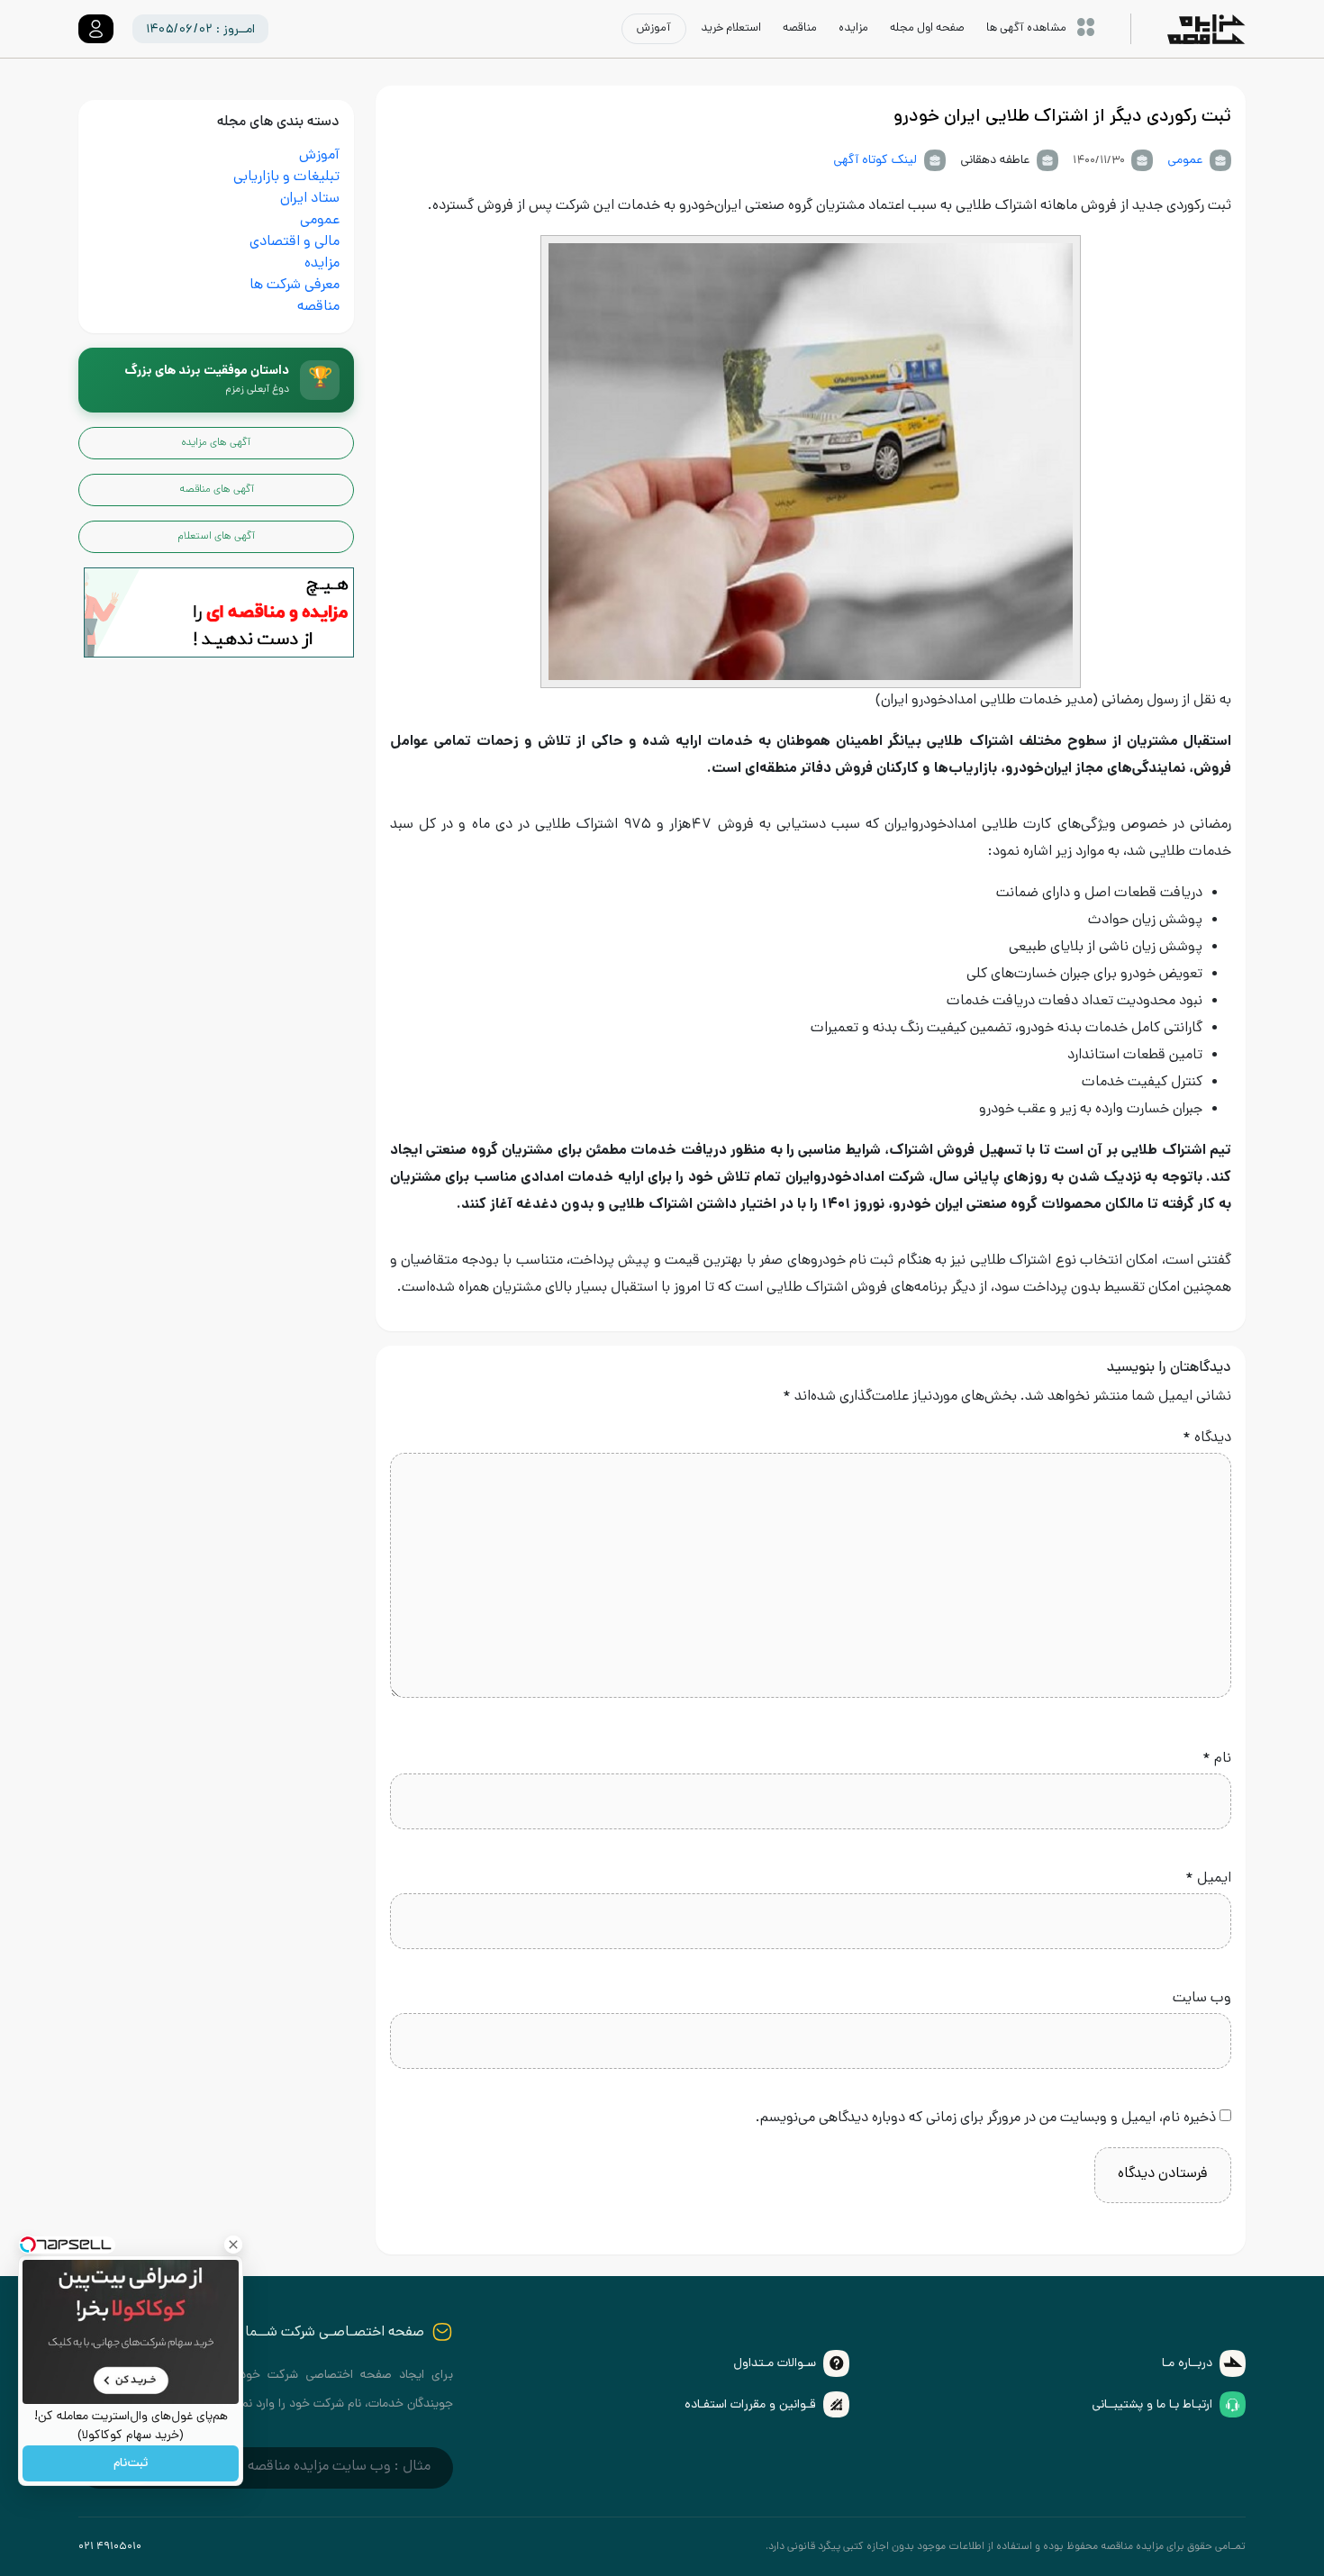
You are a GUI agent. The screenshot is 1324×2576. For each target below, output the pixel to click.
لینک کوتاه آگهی (875, 161)
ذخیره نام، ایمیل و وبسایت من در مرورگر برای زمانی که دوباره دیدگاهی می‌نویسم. (986, 2119)
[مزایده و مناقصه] (219, 614)
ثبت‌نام (131, 2464)
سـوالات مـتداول (775, 2364)
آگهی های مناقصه (217, 490)
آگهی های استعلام (216, 537)
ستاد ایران (310, 200)
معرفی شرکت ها (295, 286)
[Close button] (233, 2245)
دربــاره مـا (1187, 2364)
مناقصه (318, 308)
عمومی (1185, 161)
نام (1217, 1760)
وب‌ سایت (1202, 1999)
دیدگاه (1207, 1439)
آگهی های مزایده (216, 443)
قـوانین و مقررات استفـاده (750, 2405)
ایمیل (1208, 1879)
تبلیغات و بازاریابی (286, 178)
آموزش (319, 156)
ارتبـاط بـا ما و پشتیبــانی (1152, 2405)
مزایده (322, 264)
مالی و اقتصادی (295, 243)
